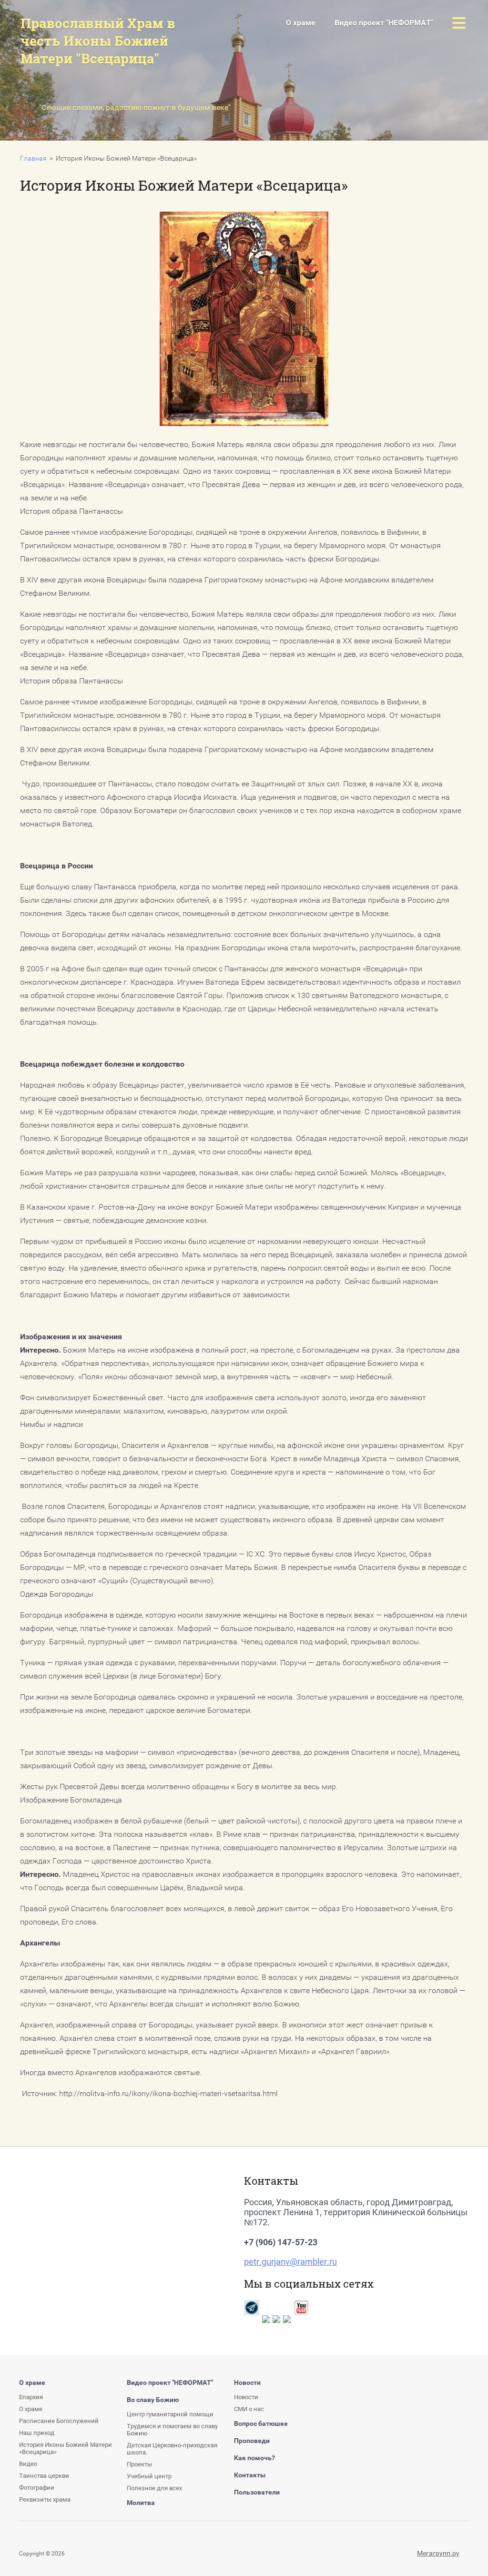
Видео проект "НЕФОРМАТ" (384, 23)
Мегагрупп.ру (438, 2553)
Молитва (141, 2503)
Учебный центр (149, 2476)
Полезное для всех (154, 2488)
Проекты (192, 139)
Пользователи (257, 2492)
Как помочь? (254, 2458)
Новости (247, 2383)
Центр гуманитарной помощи (170, 2414)
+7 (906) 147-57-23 (281, 2242)
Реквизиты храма (45, 2500)
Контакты (250, 2475)
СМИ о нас (249, 2409)
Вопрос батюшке (261, 2423)
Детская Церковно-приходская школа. (172, 2449)
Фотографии (37, 2488)
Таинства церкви (44, 2476)
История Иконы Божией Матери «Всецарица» (84, 136)
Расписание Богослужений (59, 2421)
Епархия (31, 2397)
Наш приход (37, 2433)
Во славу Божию (153, 2400)
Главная (33, 158)
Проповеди (252, 2441)
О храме (301, 23)
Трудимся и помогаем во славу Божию (172, 2430)
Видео (28, 2464)
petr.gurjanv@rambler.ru (290, 2262)
